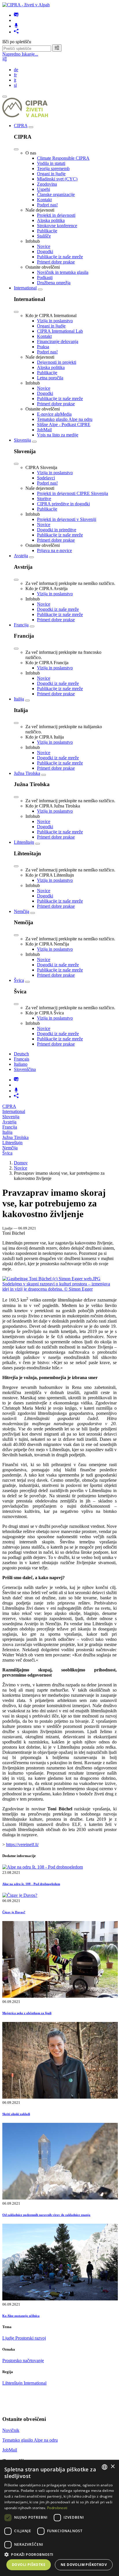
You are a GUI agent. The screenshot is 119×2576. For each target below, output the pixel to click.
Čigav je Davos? (14, 1912)
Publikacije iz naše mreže (60, 257)
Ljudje (9, 2338)
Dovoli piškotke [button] (29, 2565)
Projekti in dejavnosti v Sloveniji (67, 519)
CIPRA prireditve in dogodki (63, 504)
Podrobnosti (57, 2508)
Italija (19, 699)
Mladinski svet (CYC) (57, 179)
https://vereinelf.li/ (22, 1845)
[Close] (16, 149)
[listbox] (105, 2467)
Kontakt (44, 200)
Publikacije (47, 231)
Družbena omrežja (54, 283)
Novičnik (11, 2430)
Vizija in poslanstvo (55, 321)
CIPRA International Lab (60, 331)
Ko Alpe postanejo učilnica (21, 2316)
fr (15, 75)
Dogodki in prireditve (57, 530)
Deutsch (21, 1054)
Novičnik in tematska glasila (63, 272)
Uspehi (43, 189)
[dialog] (59, 2518)
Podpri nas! (47, 205)
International (25, 288)
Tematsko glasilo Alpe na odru (65, 419)
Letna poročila (50, 378)
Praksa (43, 347)
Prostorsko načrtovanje (23, 2361)
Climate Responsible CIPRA (63, 158)
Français (22, 1059)
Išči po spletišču (17, 42)
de (16, 70)
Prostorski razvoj (31, 2338)
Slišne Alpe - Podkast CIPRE (64, 424)
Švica (19, 980)
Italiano (21, 1064)
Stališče (44, 236)
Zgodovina (47, 184)
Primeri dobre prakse (56, 262)
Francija (21, 625)
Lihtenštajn (24, 842)
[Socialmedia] (16, 32)
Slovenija (22, 440)
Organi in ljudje (51, 174)
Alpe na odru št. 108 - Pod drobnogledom (31, 1884)
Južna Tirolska (27, 773)
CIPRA (21, 126)
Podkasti (45, 277)
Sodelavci (46, 478)
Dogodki (45, 252)
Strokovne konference (57, 226)
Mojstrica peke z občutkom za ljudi (27, 2013)
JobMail (44, 430)
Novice (44, 246)
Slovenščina (25, 1069)
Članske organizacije (56, 194)
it (15, 80)
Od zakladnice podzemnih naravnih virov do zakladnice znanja (46, 2215)
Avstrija (21, 556)
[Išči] (57, 48)
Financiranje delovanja (58, 341)
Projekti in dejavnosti (56, 215)
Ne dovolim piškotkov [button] (84, 2565)
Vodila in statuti (51, 163)
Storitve (44, 499)
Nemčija (22, 911)
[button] (59, 2554)
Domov (21, 1163)
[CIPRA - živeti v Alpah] (26, 5)
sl (15, 85)
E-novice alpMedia (54, 414)
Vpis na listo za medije (58, 435)
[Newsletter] (16, 15)
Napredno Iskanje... (20, 54)
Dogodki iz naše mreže (58, 609)
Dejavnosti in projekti (57, 362)
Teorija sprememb (53, 168)
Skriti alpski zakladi (16, 2114)
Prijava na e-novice (54, 550)
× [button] (113, 2467)
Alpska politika (51, 220)
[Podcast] (16, 26)
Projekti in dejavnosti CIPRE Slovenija (72, 493)
